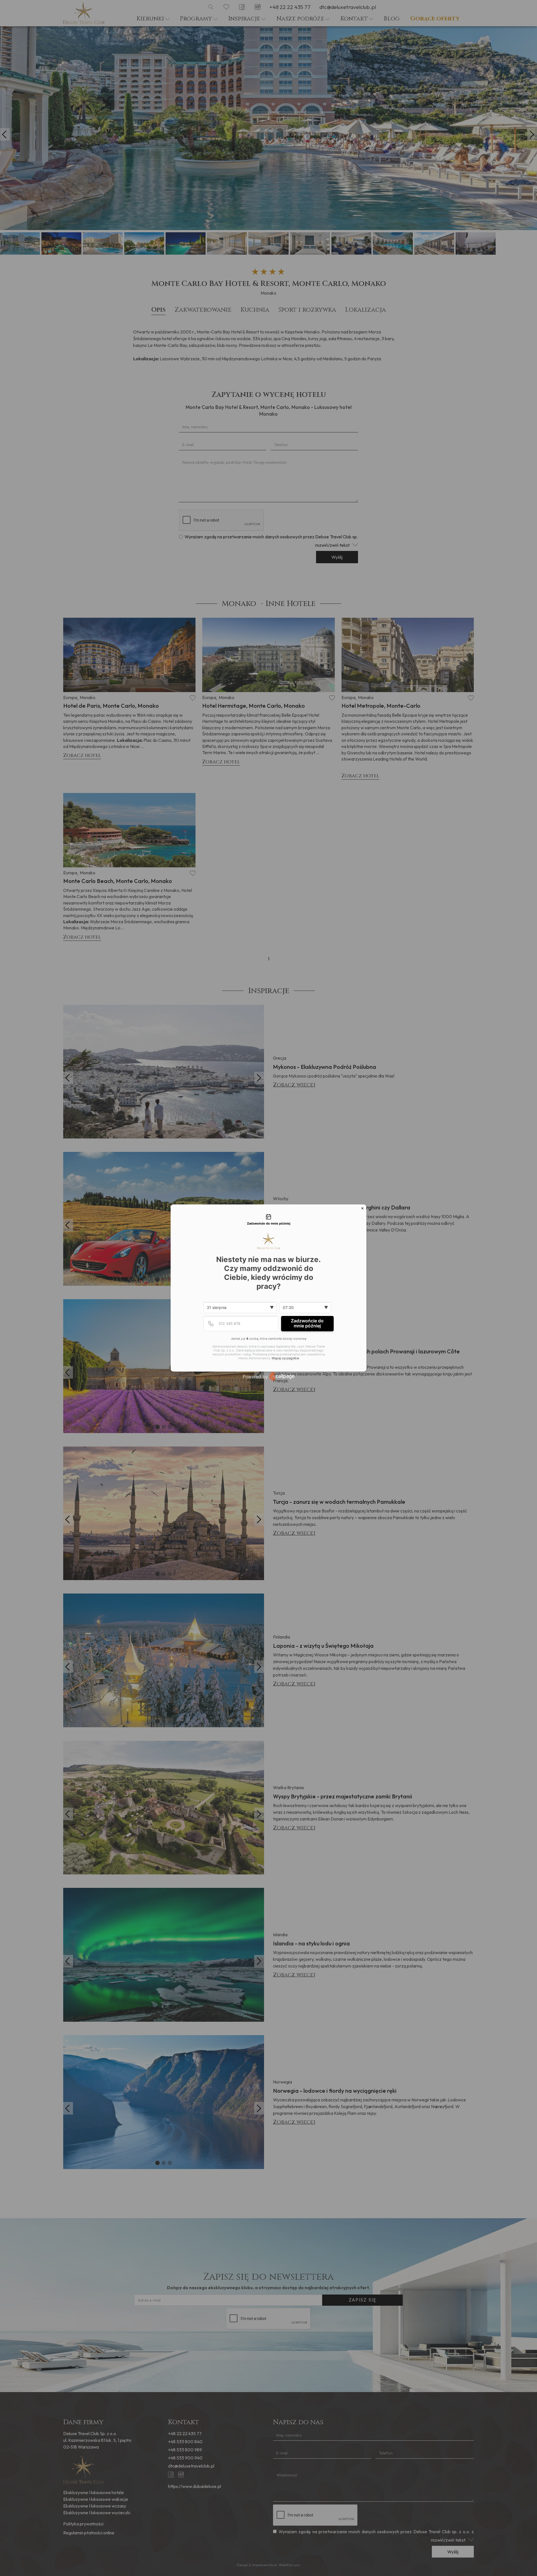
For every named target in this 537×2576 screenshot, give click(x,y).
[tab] (268, 1220)
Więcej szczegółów (285, 1358)
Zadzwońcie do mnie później (307, 1323)
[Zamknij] (362, 1208)
